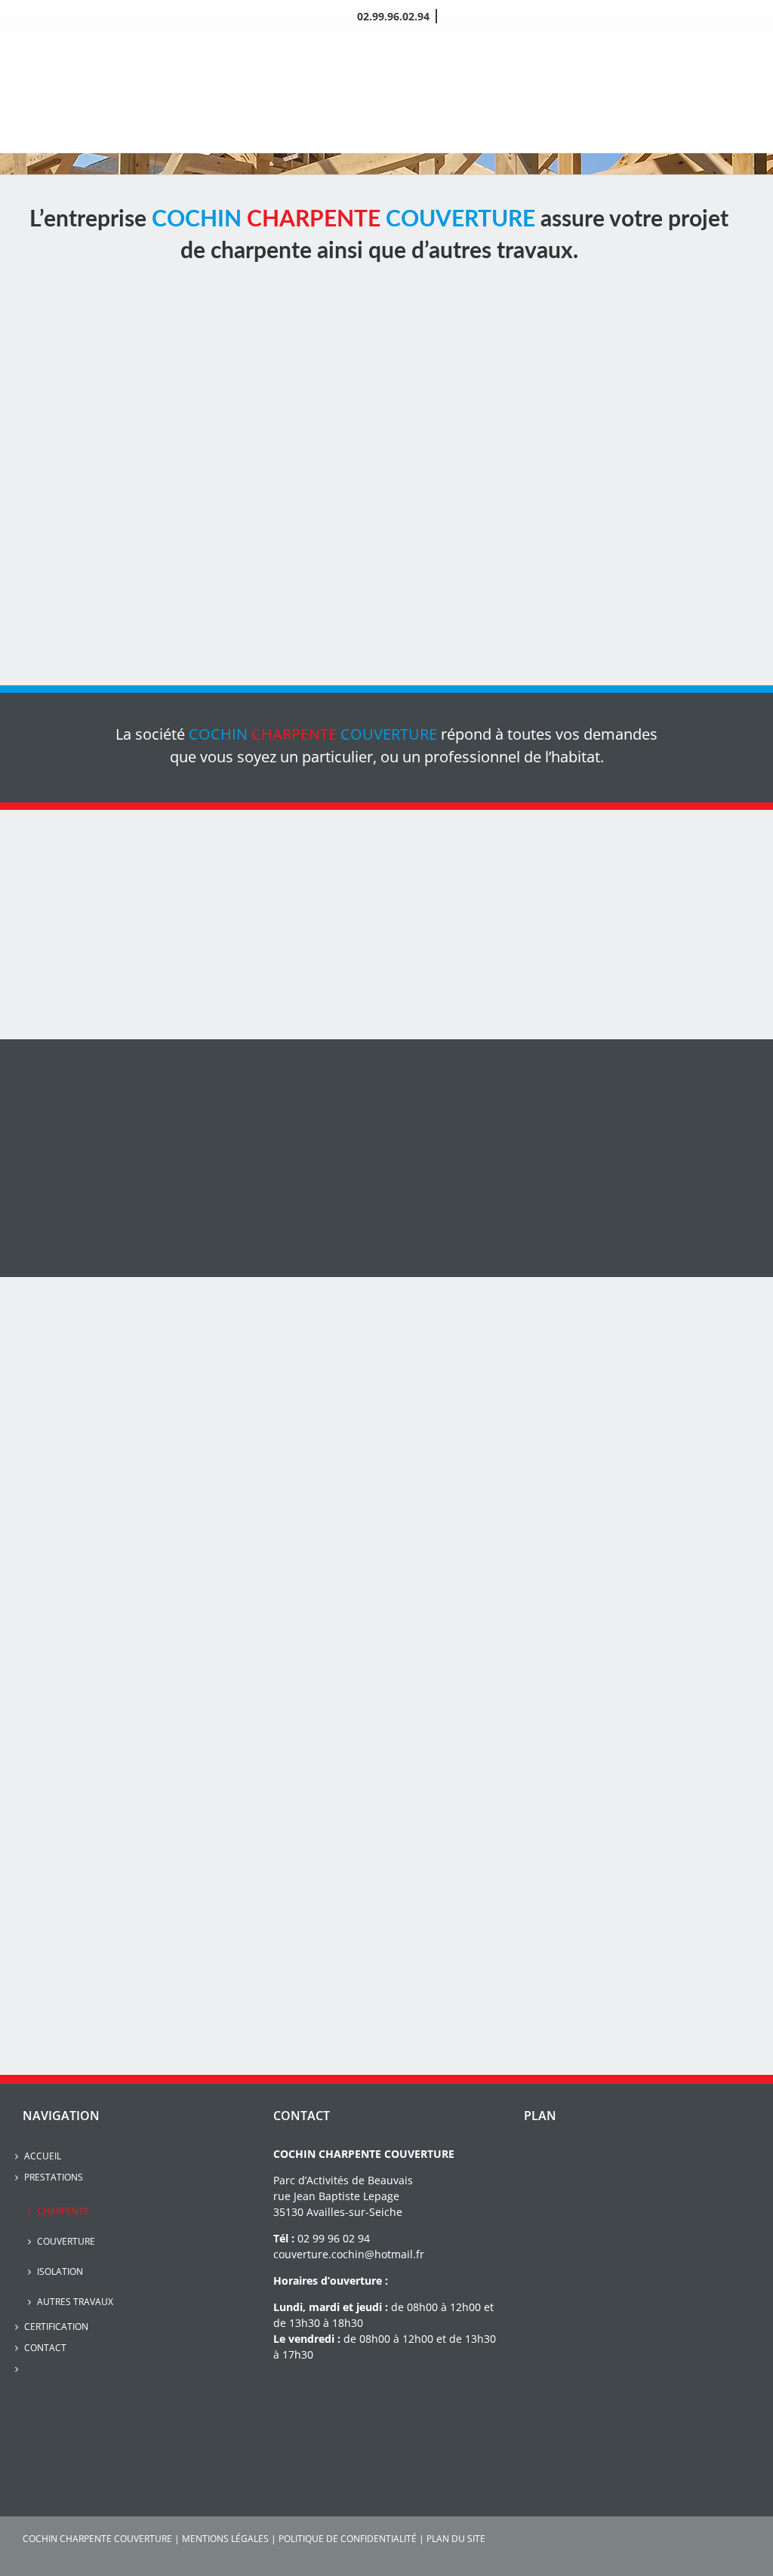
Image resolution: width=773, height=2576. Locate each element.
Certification (56, 2327)
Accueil (43, 2156)
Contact (45, 2348)
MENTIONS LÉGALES (225, 2539)
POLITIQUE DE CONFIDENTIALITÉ (348, 2539)
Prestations (54, 2177)
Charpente (63, 2211)
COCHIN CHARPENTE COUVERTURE (97, 2539)
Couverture (66, 2241)
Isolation (60, 2271)
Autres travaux (75, 2302)
